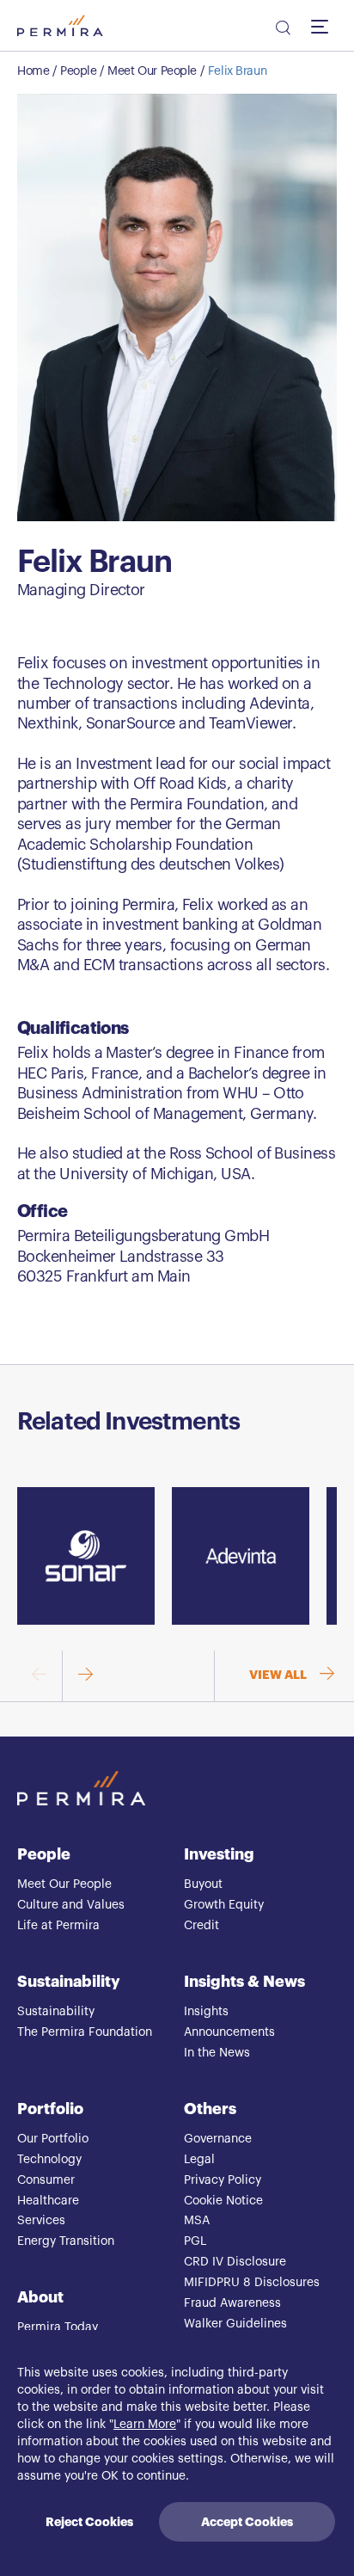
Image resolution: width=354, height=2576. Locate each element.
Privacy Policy (223, 2180)
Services (41, 2221)
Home (33, 71)
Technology (49, 2160)
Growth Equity (224, 1905)
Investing (219, 1854)
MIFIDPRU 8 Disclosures (252, 2283)
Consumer (46, 2180)
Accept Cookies (247, 2522)
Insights (206, 2012)
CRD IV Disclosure (235, 2262)
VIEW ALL (278, 1675)
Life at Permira (58, 1926)
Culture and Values (71, 1905)
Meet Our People (152, 71)
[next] (85, 1676)
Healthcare (48, 2201)
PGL (195, 2241)
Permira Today (58, 2327)
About (40, 2297)
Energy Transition (66, 2241)
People (78, 71)
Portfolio (50, 2109)
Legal (199, 2160)
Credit (201, 1926)
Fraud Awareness (232, 2303)
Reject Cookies (89, 2522)
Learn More (145, 2425)
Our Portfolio (53, 2139)
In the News (217, 2053)
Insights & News (244, 1982)
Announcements (229, 2032)
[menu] (324, 26)
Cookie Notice (223, 2201)
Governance (218, 2139)
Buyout (203, 1884)
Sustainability (69, 1982)
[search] (282, 30)
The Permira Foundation (85, 2032)
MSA (197, 2221)
